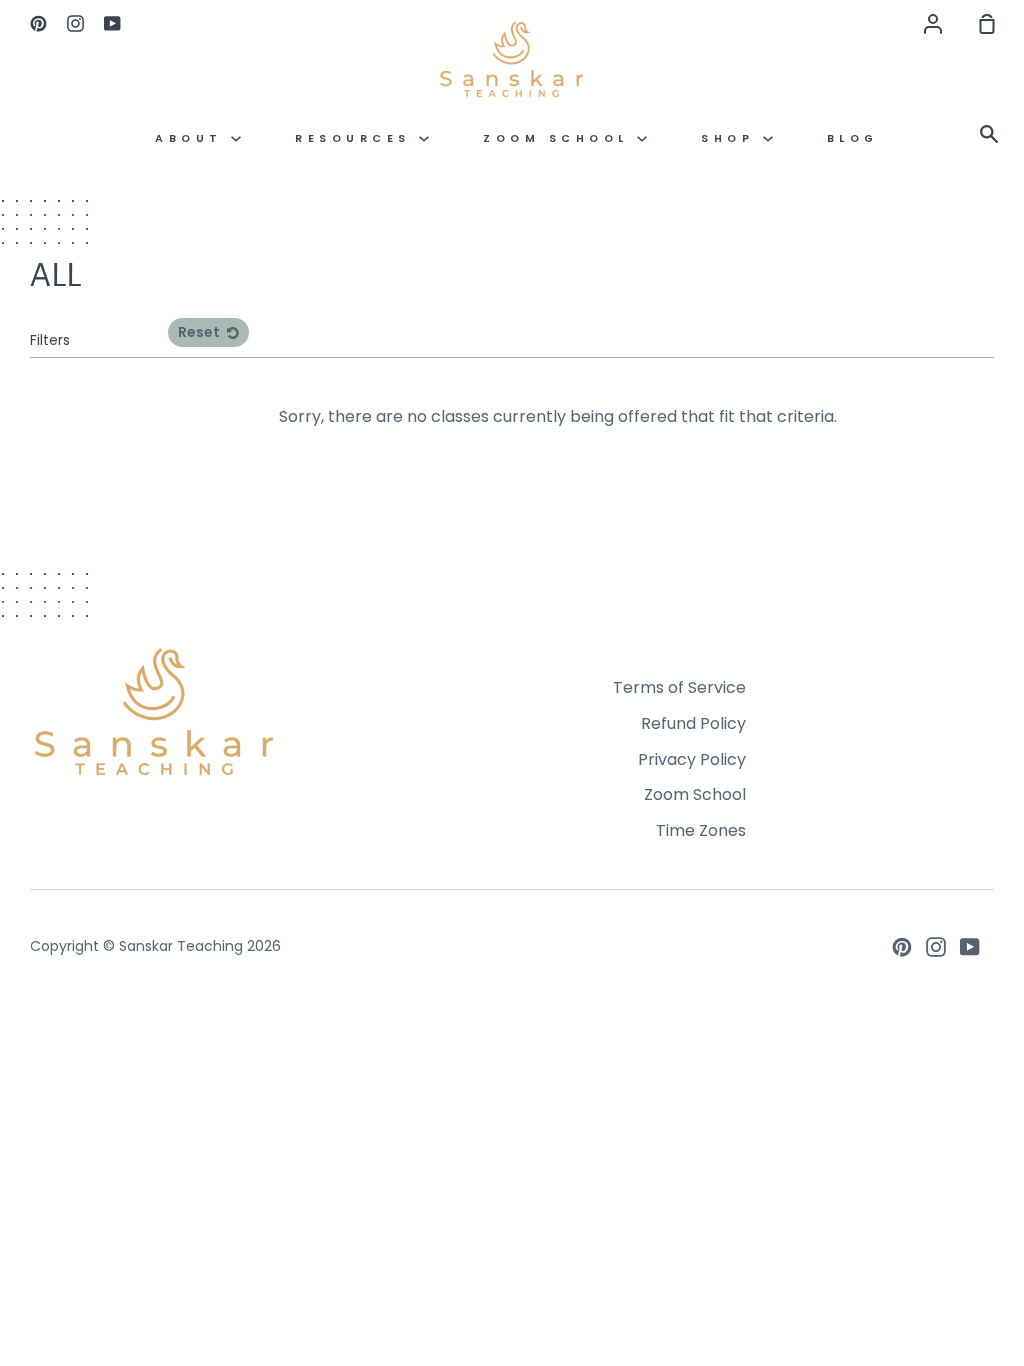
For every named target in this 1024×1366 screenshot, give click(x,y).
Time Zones (701, 830)
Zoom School (560, 138)
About (193, 138)
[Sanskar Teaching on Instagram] (936, 947)
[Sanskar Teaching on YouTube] (970, 947)
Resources (357, 138)
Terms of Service (679, 687)
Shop (732, 138)
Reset (200, 332)
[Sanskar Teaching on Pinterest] (902, 947)
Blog (853, 138)
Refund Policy (693, 723)
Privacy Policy (692, 759)
